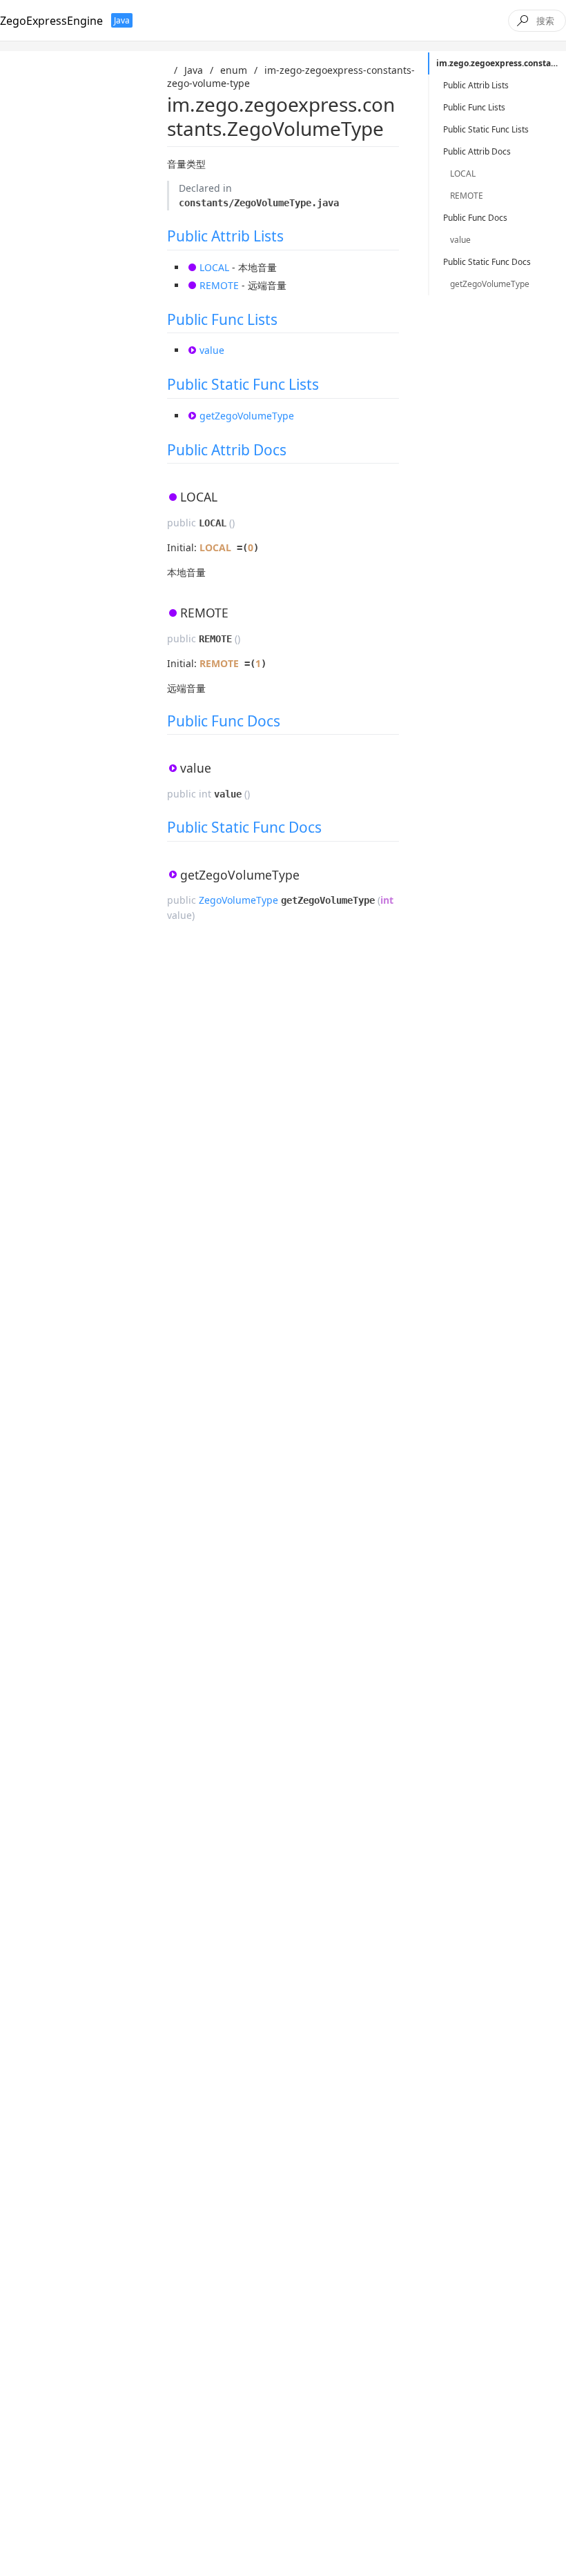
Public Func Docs (224, 721)
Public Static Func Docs (244, 827)
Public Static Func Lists (243, 384)
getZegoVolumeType (247, 416)
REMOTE (219, 285)
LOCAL (214, 267)
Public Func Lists (222, 319)
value (212, 350)
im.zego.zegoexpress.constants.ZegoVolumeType (501, 63)
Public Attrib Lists (225, 236)
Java (194, 70)
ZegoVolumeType (238, 900)
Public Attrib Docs (227, 450)
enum (234, 70)
